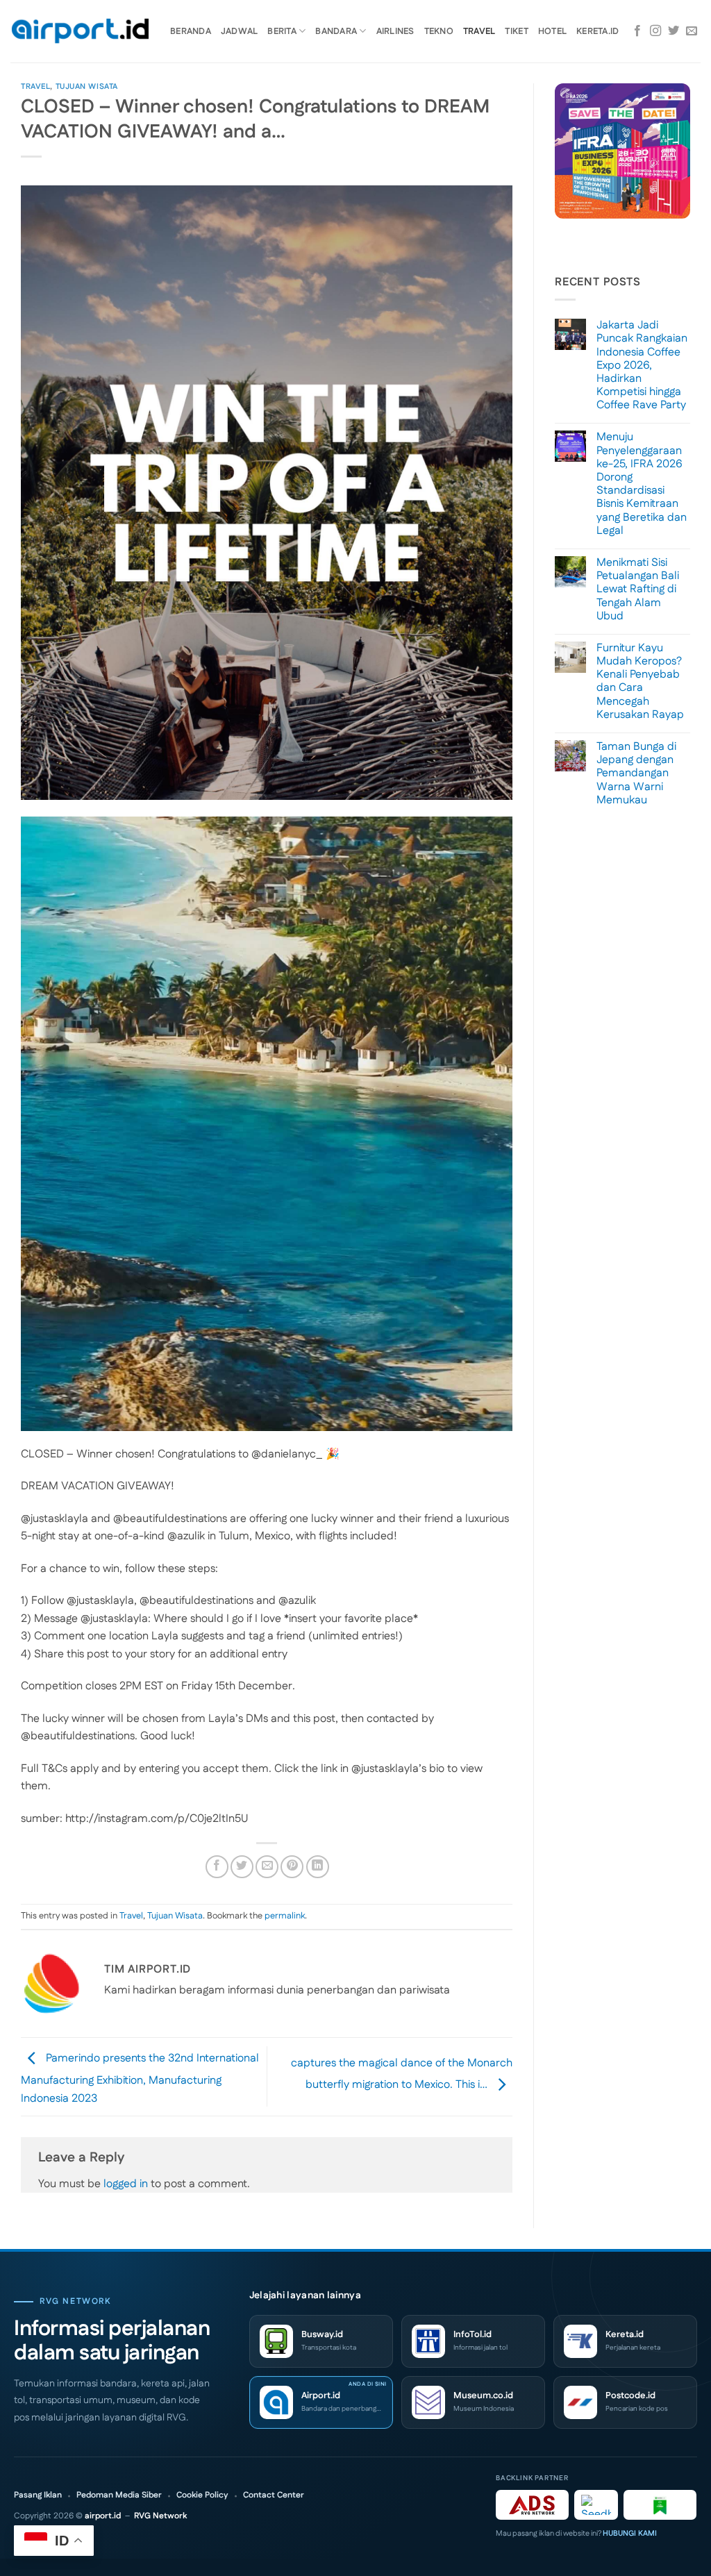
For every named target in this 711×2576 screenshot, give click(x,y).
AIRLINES (395, 31)
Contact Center (274, 2495)
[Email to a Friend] (267, 1867)
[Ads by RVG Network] (532, 2505)
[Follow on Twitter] (674, 31)
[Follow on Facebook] (637, 31)
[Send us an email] (692, 31)
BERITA (282, 31)
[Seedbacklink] (596, 2505)
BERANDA (191, 31)
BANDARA (336, 31)
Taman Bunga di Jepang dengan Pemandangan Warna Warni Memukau (636, 773)
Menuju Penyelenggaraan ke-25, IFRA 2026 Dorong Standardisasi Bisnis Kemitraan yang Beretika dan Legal (642, 484)
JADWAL (240, 31)
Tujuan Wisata (87, 87)
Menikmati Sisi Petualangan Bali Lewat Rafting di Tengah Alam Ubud (638, 589)
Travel (35, 87)
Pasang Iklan (38, 2495)
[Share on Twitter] (242, 1867)
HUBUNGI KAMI (630, 2534)
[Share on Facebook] (217, 1867)
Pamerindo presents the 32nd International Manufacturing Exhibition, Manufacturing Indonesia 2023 (140, 2079)
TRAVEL (479, 31)
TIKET (516, 31)
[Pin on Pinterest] (292, 1867)
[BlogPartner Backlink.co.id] (660, 2505)
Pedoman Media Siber (119, 2495)
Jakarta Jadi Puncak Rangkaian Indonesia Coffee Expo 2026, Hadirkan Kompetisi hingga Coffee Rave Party (642, 365)
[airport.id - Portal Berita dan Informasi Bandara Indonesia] (80, 32)
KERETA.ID (597, 31)
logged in (126, 2184)
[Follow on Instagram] (655, 31)
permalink (285, 1916)
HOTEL (552, 31)
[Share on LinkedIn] (318, 1867)
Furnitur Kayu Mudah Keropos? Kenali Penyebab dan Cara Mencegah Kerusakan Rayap (640, 681)
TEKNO (439, 31)
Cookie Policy (202, 2495)
